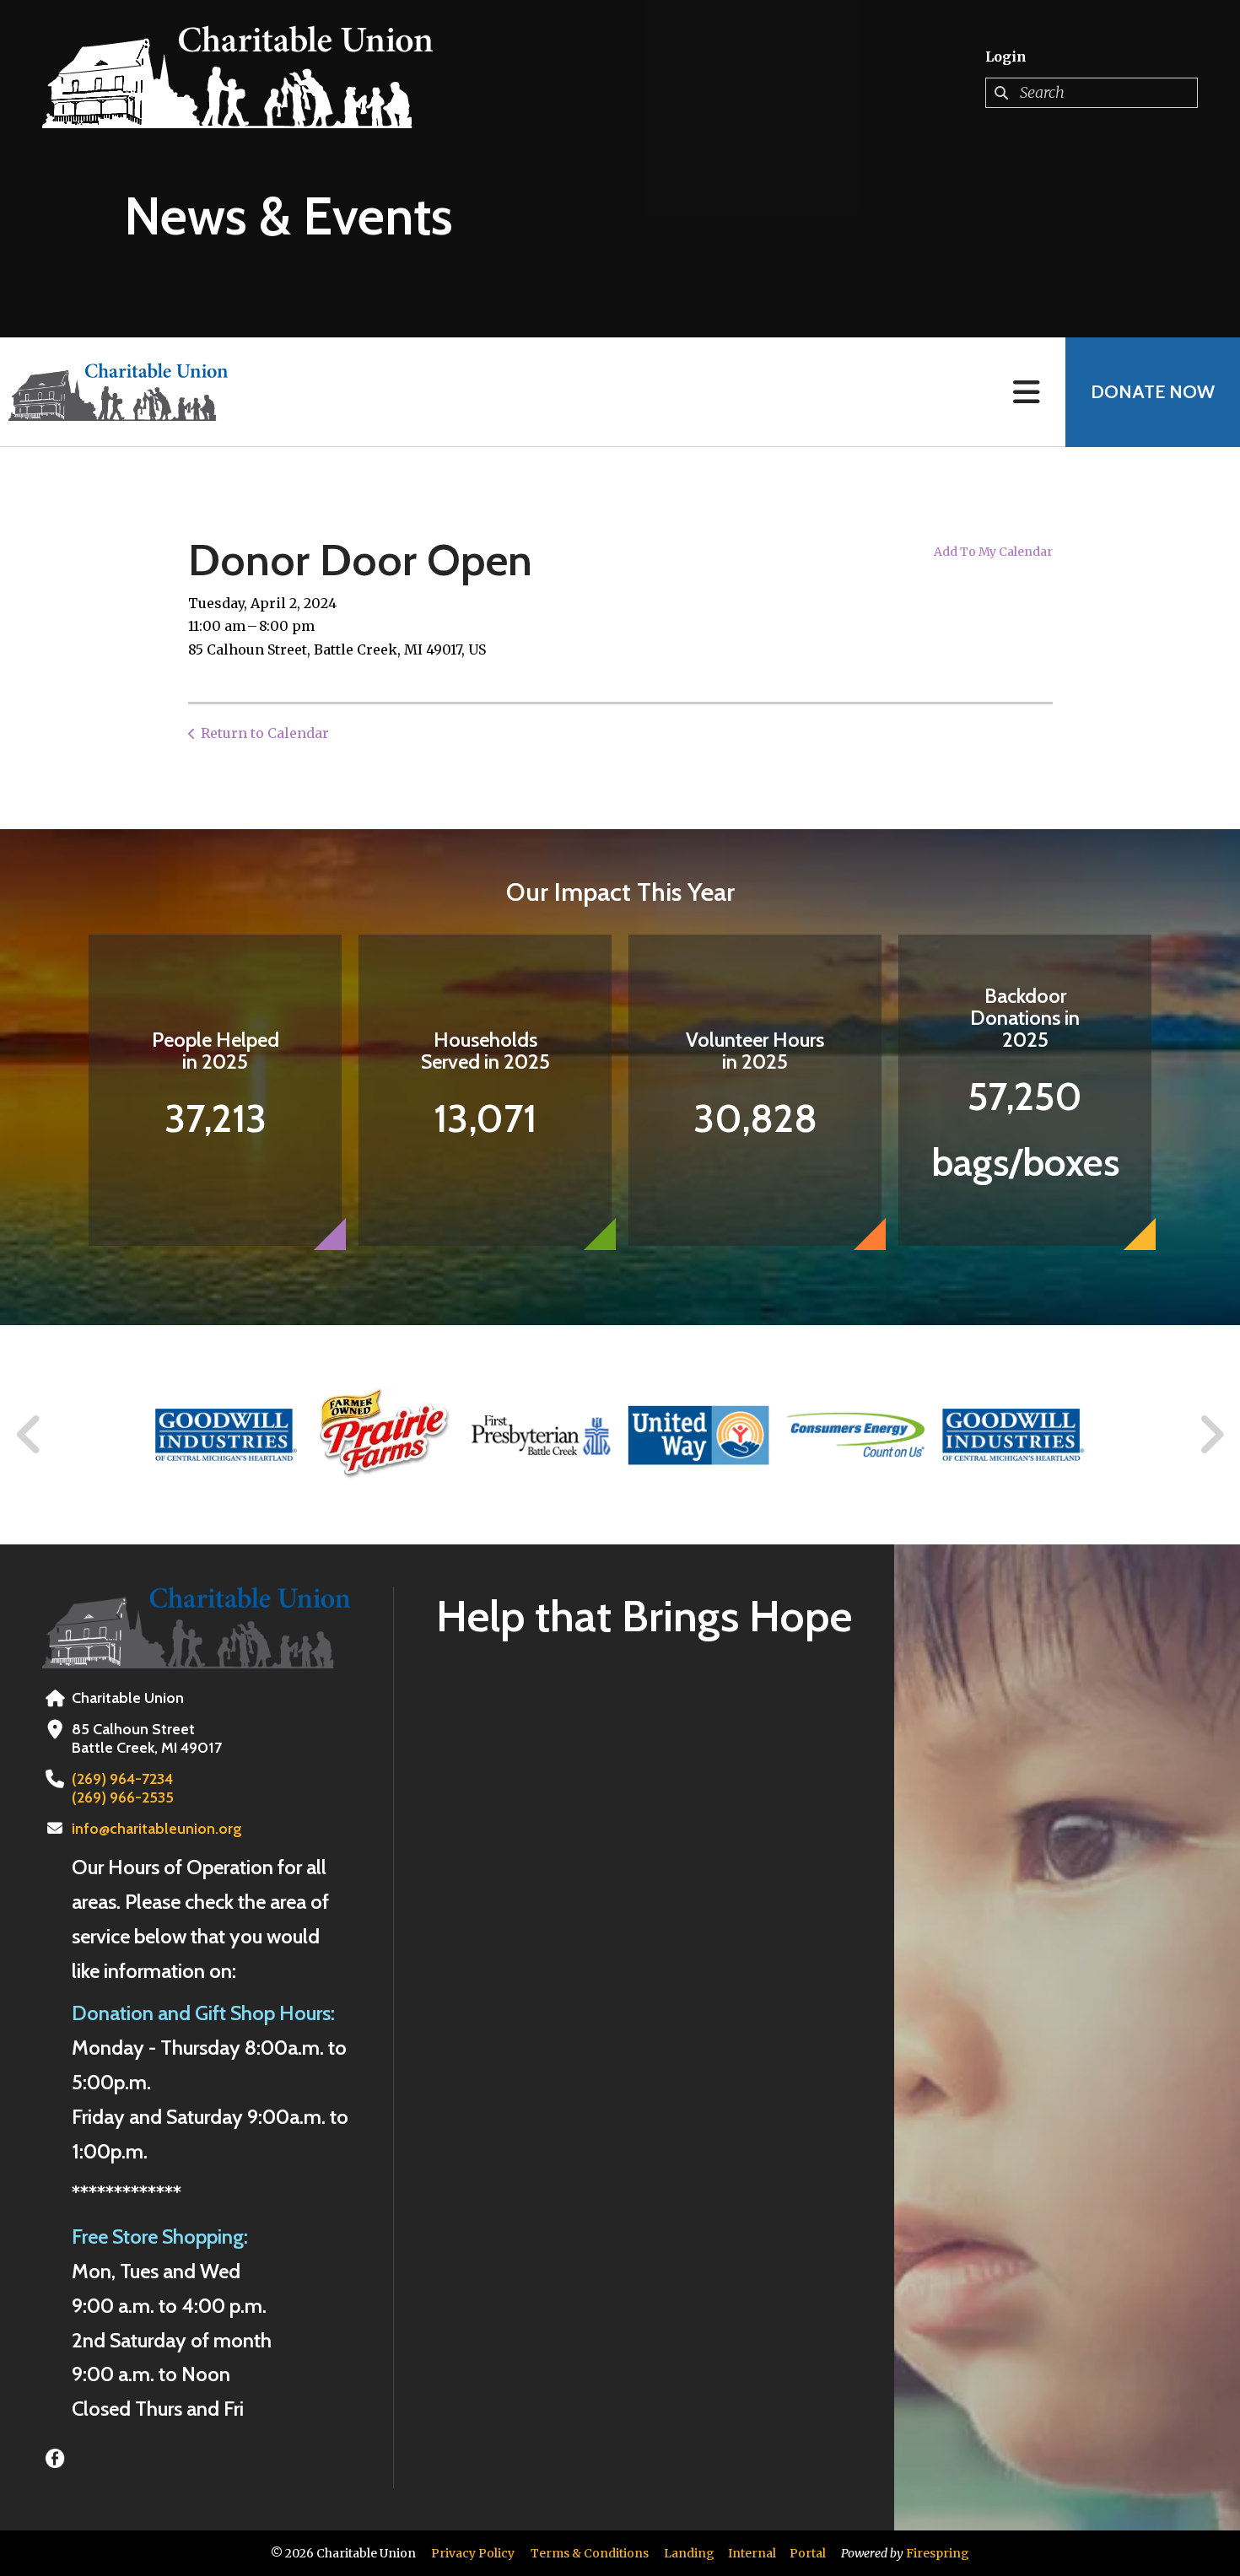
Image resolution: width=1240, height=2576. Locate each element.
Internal (752, 2553)
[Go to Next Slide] (1211, 1435)
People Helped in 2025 (216, 1051)
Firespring (938, 2553)
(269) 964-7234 (122, 1779)
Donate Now (1153, 392)
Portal (808, 2553)
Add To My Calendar (993, 552)
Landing (689, 2553)
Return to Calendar (265, 733)
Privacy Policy (473, 2553)
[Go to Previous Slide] (30, 1435)
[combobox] (1092, 93)
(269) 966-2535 (123, 1797)
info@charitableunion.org (157, 1829)
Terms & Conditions (590, 2553)
